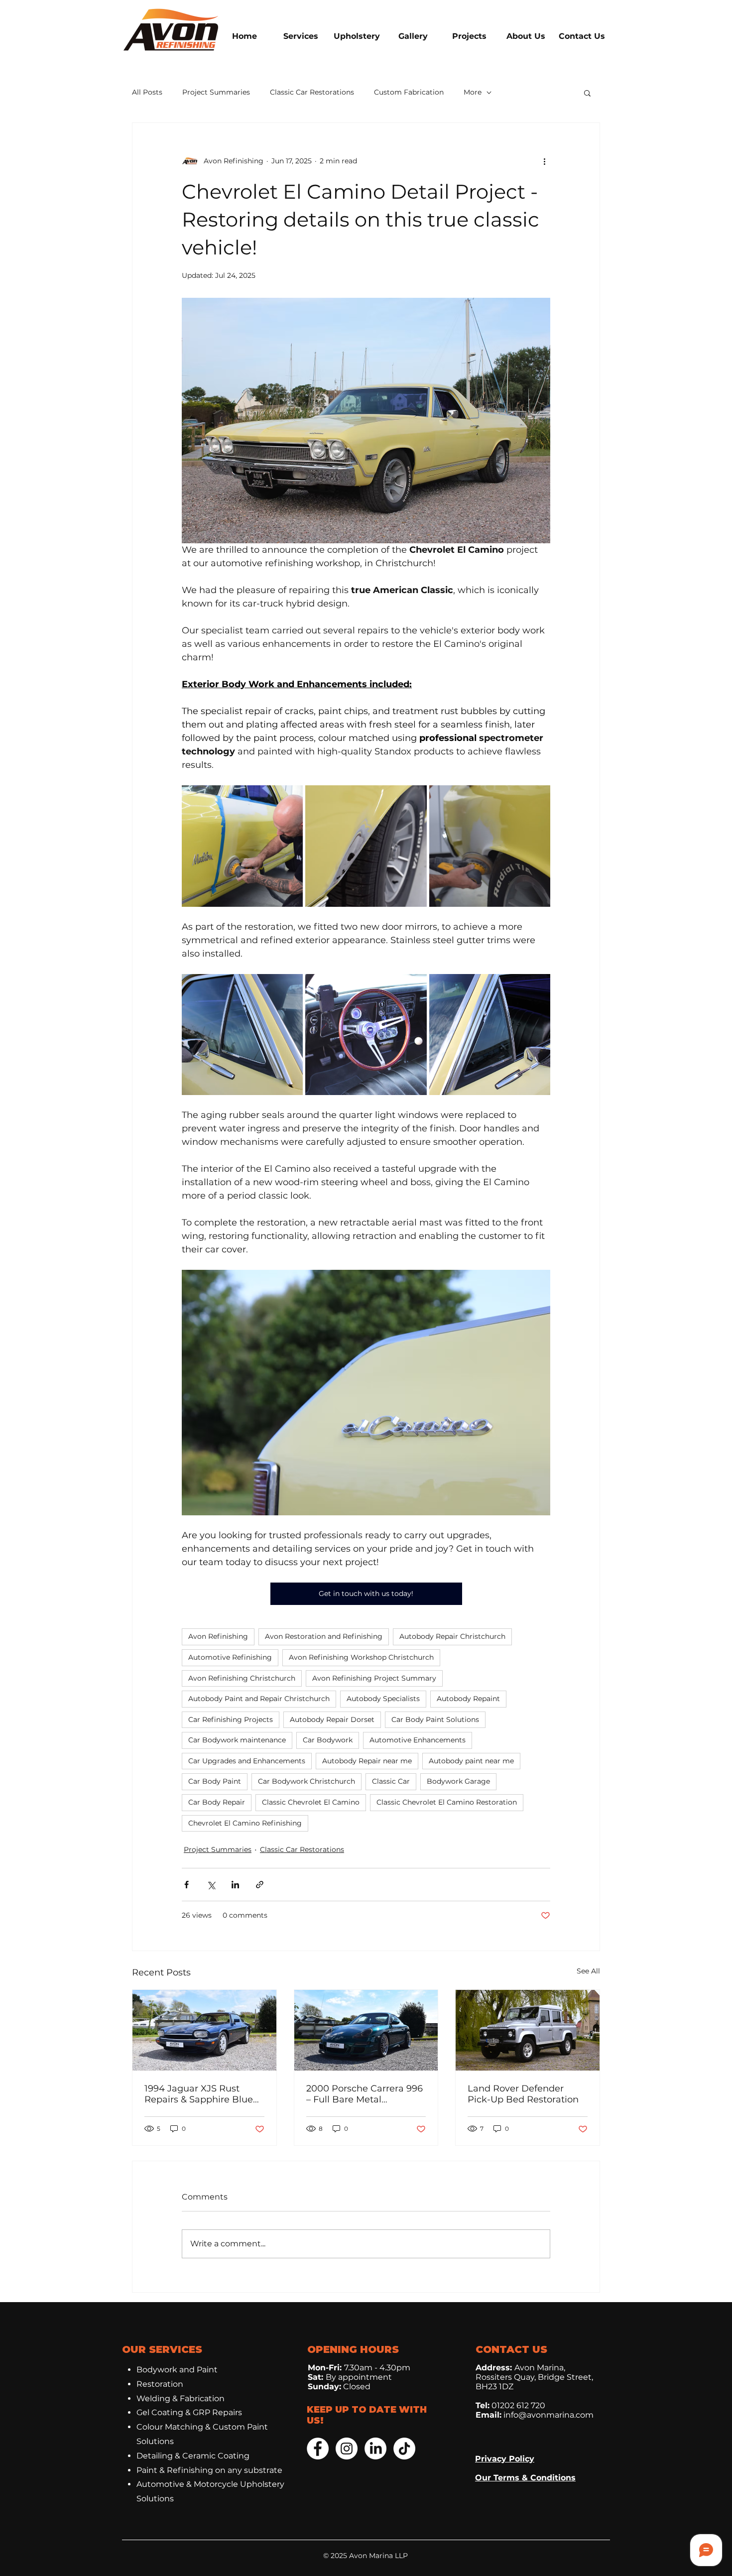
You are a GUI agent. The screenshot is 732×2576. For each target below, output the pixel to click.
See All (588, 1971)
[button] (587, 93)
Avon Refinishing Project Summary (374, 1678)
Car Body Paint (215, 1781)
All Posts (147, 92)
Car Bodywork (328, 1740)
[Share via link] (260, 1885)
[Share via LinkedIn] (235, 1885)
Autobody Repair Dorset (332, 1719)
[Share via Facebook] (186, 1885)
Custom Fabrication (409, 92)
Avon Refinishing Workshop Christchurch (361, 1657)
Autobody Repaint (468, 1699)
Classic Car (391, 1781)
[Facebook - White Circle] (318, 2449)
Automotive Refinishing (230, 1657)
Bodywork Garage (458, 1781)
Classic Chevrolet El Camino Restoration (447, 1802)
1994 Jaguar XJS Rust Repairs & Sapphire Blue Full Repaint (199, 2094)
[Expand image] (242, 846)
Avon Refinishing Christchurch (242, 1678)
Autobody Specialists (383, 1699)
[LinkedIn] (375, 2449)
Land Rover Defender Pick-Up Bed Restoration (523, 2094)
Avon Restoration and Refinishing (324, 1636)
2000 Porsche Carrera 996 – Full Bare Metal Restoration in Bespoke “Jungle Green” (365, 2094)
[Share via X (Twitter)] (211, 1885)
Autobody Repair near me (367, 1761)
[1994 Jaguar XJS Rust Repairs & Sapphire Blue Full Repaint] (204, 2030)
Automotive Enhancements (418, 1740)
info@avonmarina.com (549, 2415)
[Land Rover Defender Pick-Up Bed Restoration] (528, 2030)
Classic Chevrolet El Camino (311, 1802)
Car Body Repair (217, 1802)
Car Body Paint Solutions (435, 1719)
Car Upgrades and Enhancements (247, 1761)
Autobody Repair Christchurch (452, 1636)
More (473, 92)
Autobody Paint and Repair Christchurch (259, 1699)
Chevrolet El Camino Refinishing (245, 1823)
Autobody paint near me (471, 1761)
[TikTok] (404, 2449)
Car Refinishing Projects (231, 1719)
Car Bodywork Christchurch (306, 1781)
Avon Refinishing (218, 1636)
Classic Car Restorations (312, 92)
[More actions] (544, 161)
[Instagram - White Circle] (347, 2449)
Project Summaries (216, 92)
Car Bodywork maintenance (237, 1740)
